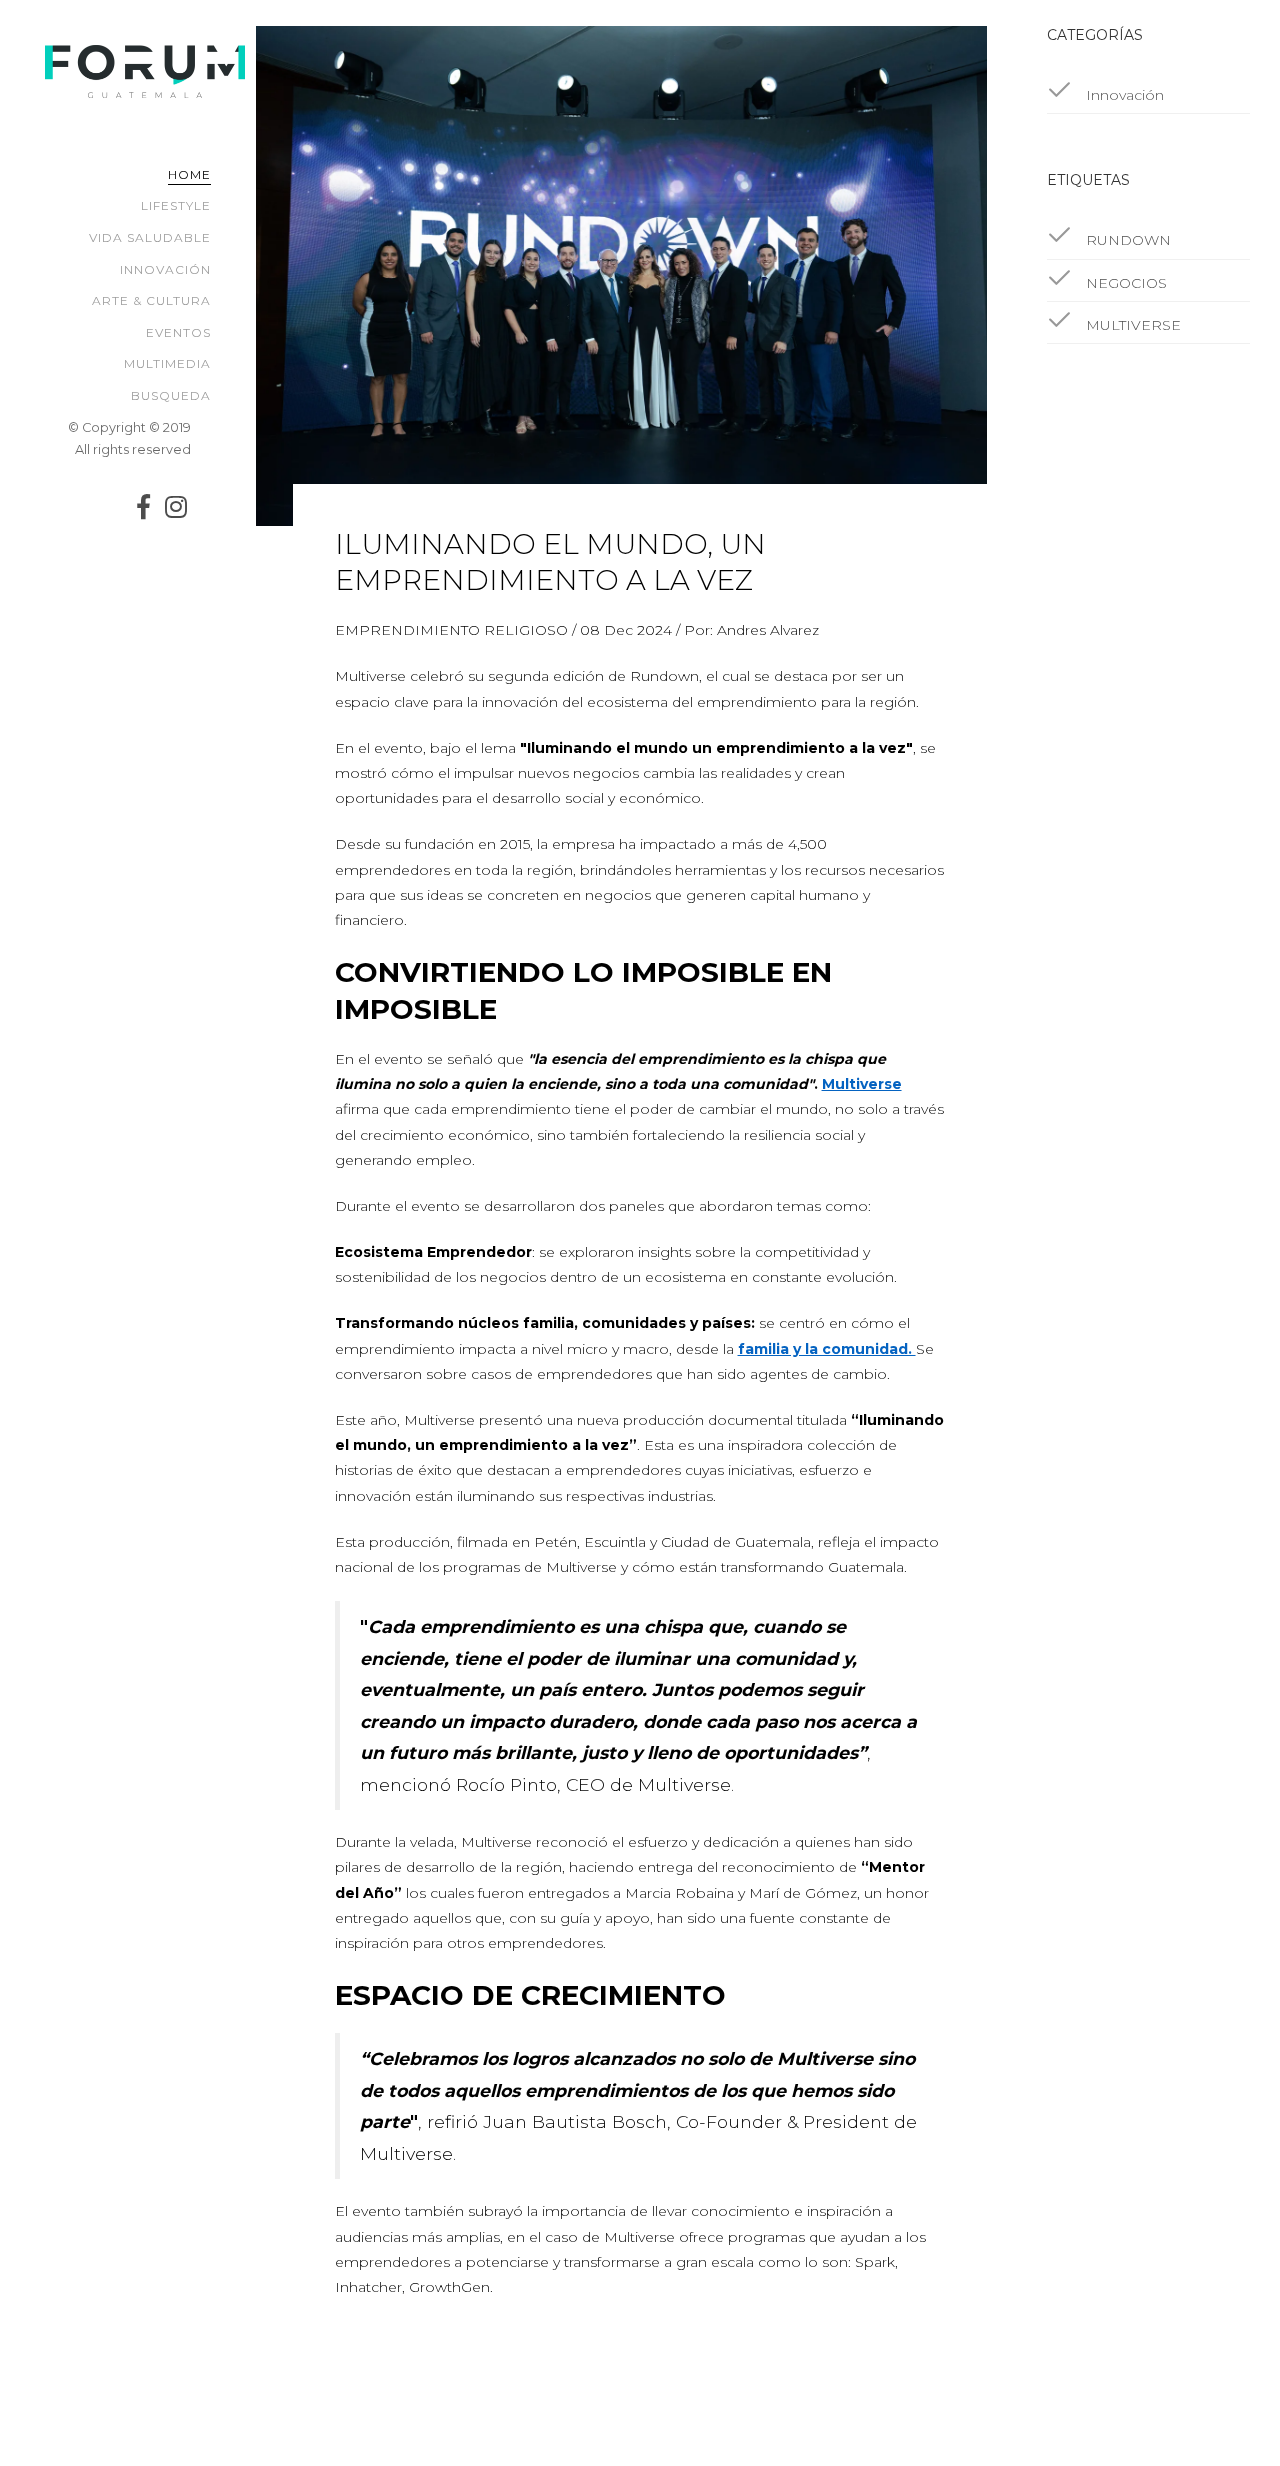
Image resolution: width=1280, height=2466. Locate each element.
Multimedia (167, 363)
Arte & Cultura (151, 300)
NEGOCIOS (1124, 283)
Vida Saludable (150, 237)
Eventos (178, 332)
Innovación (165, 269)
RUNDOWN (1126, 240)
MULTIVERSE (1131, 325)
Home (189, 174)
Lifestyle (176, 205)
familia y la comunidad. (827, 1349)
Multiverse (862, 1084)
